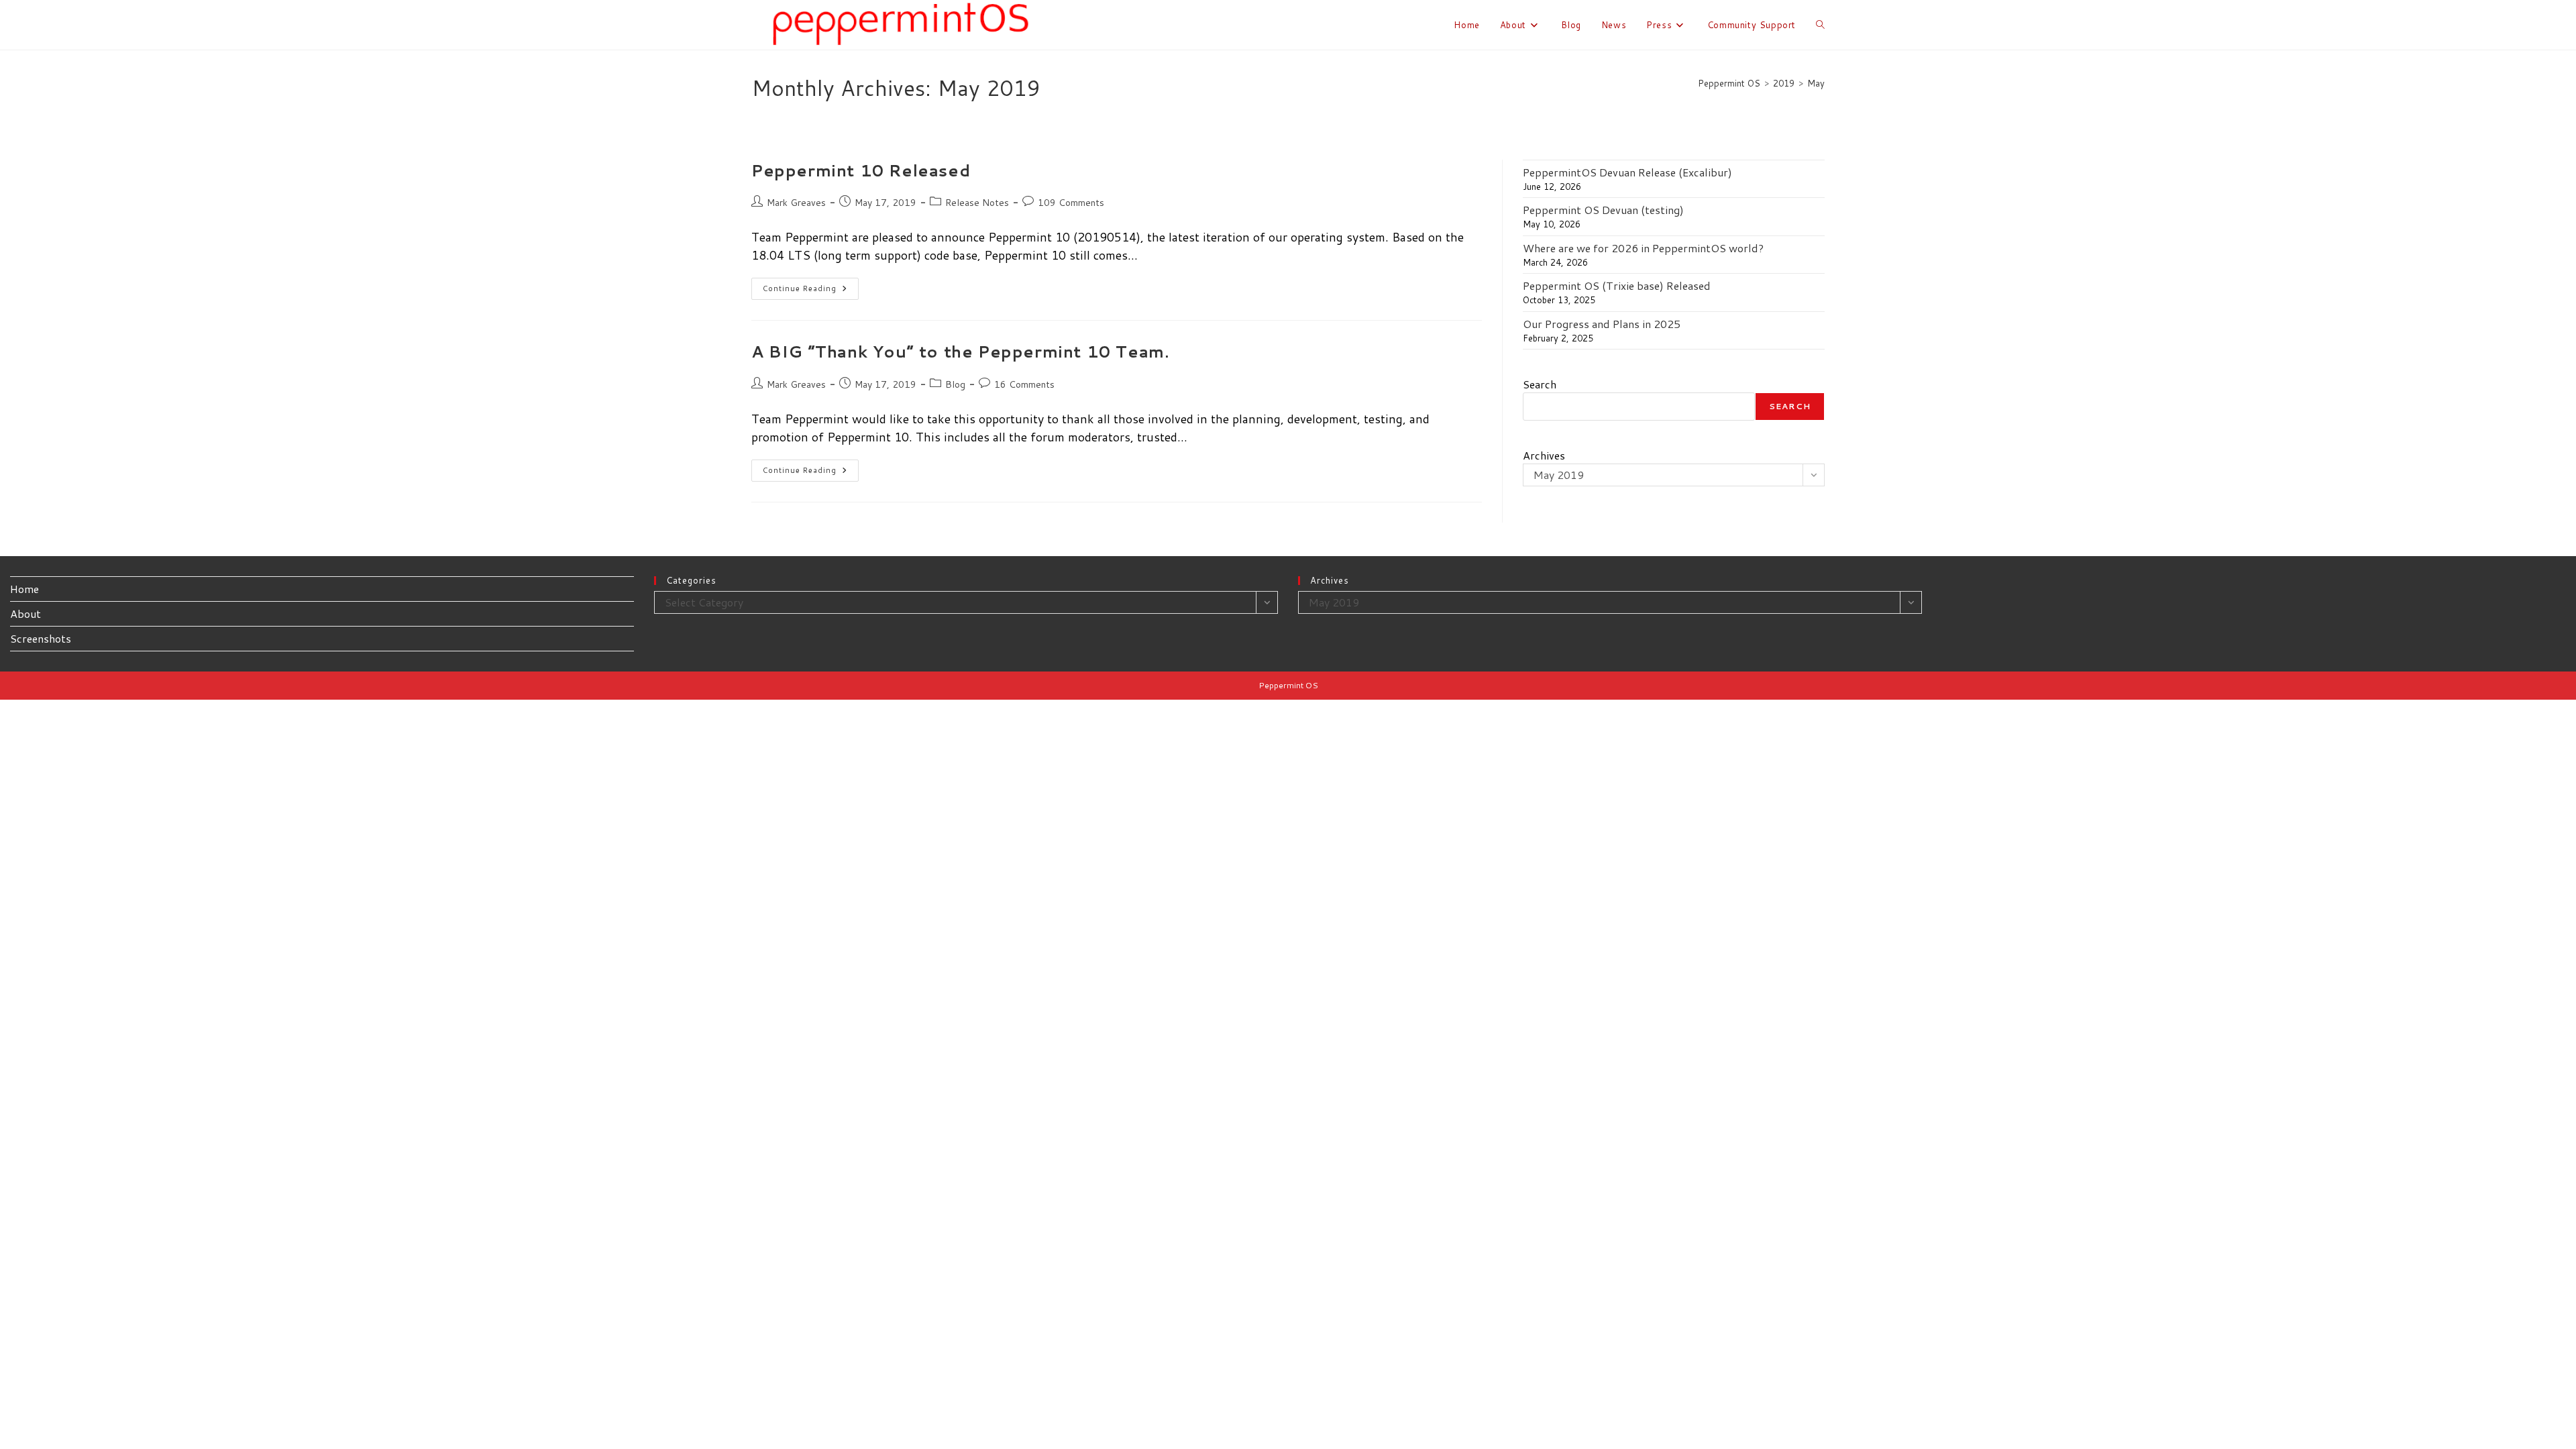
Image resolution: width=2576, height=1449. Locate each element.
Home (24, 589)
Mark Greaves (796, 203)
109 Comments (1071, 203)
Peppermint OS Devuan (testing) (1603, 210)
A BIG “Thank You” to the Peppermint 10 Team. (960, 352)
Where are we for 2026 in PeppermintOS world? (1643, 248)
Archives (1544, 455)
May (1816, 83)
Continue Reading (811, 291)
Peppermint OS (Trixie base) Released (1617, 285)
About (25, 613)
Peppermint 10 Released (861, 170)
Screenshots (41, 638)
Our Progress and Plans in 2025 (1602, 324)
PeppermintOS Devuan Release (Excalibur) (1627, 172)
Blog (955, 384)
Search (1540, 384)
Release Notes (977, 203)
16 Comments (1024, 384)
